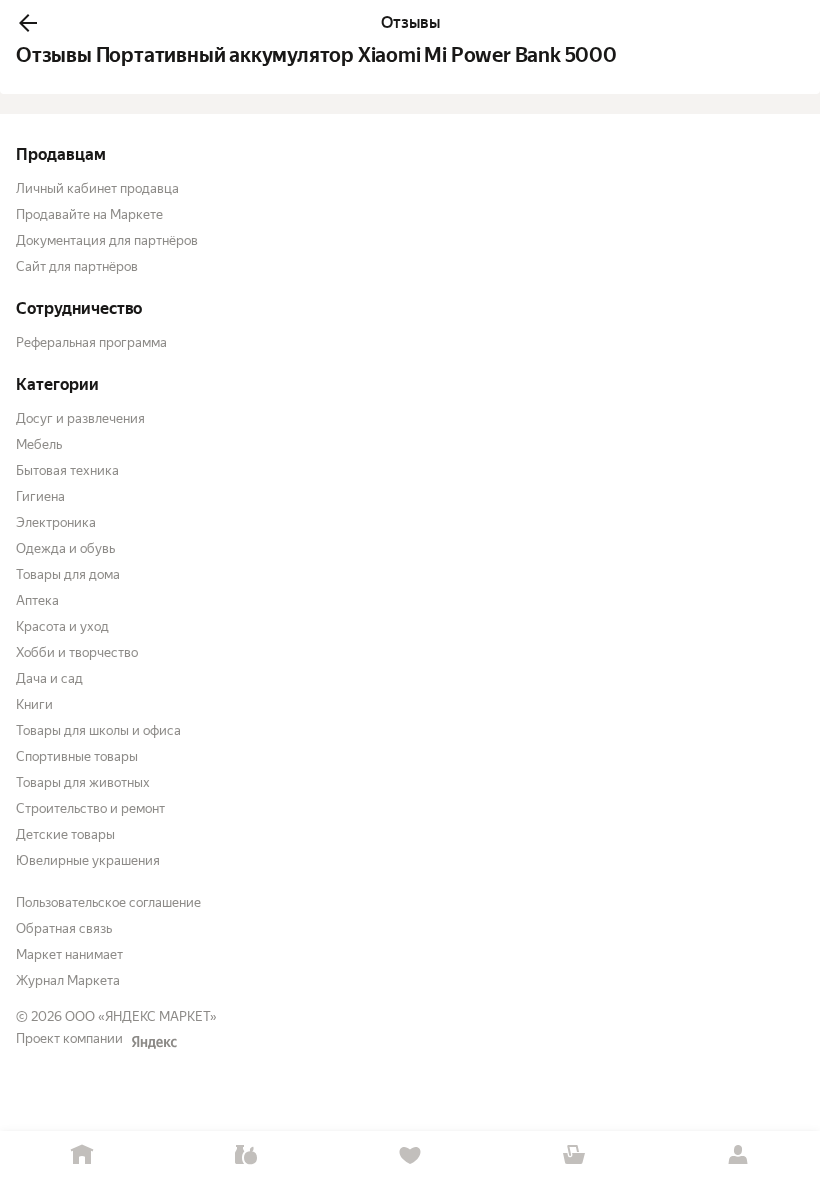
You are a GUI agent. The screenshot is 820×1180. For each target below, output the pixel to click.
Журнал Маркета (68, 980)
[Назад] (28, 23)
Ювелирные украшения (88, 860)
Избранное (410, 1155)
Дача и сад (49, 678)
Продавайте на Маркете (89, 214)
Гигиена (40, 496)
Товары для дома (68, 574)
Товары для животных (83, 782)
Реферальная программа (91, 342)
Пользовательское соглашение (108, 902)
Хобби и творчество (77, 652)
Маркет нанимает (69, 954)
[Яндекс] (154, 1042)
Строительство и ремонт (90, 808)
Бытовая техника (67, 470)
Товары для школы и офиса (98, 730)
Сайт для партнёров (77, 266)
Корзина (574, 1155)
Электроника (56, 522)
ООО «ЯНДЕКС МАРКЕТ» (141, 1016)
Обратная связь (64, 928)
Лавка (246, 1155)
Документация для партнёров (107, 240)
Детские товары (65, 834)
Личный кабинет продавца (97, 188)
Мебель (39, 444)
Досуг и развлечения (80, 418)
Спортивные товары (77, 756)
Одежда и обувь (65, 548)
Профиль (738, 1155)
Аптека (37, 600)
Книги (34, 704)
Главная (82, 1155)
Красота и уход (62, 626)
